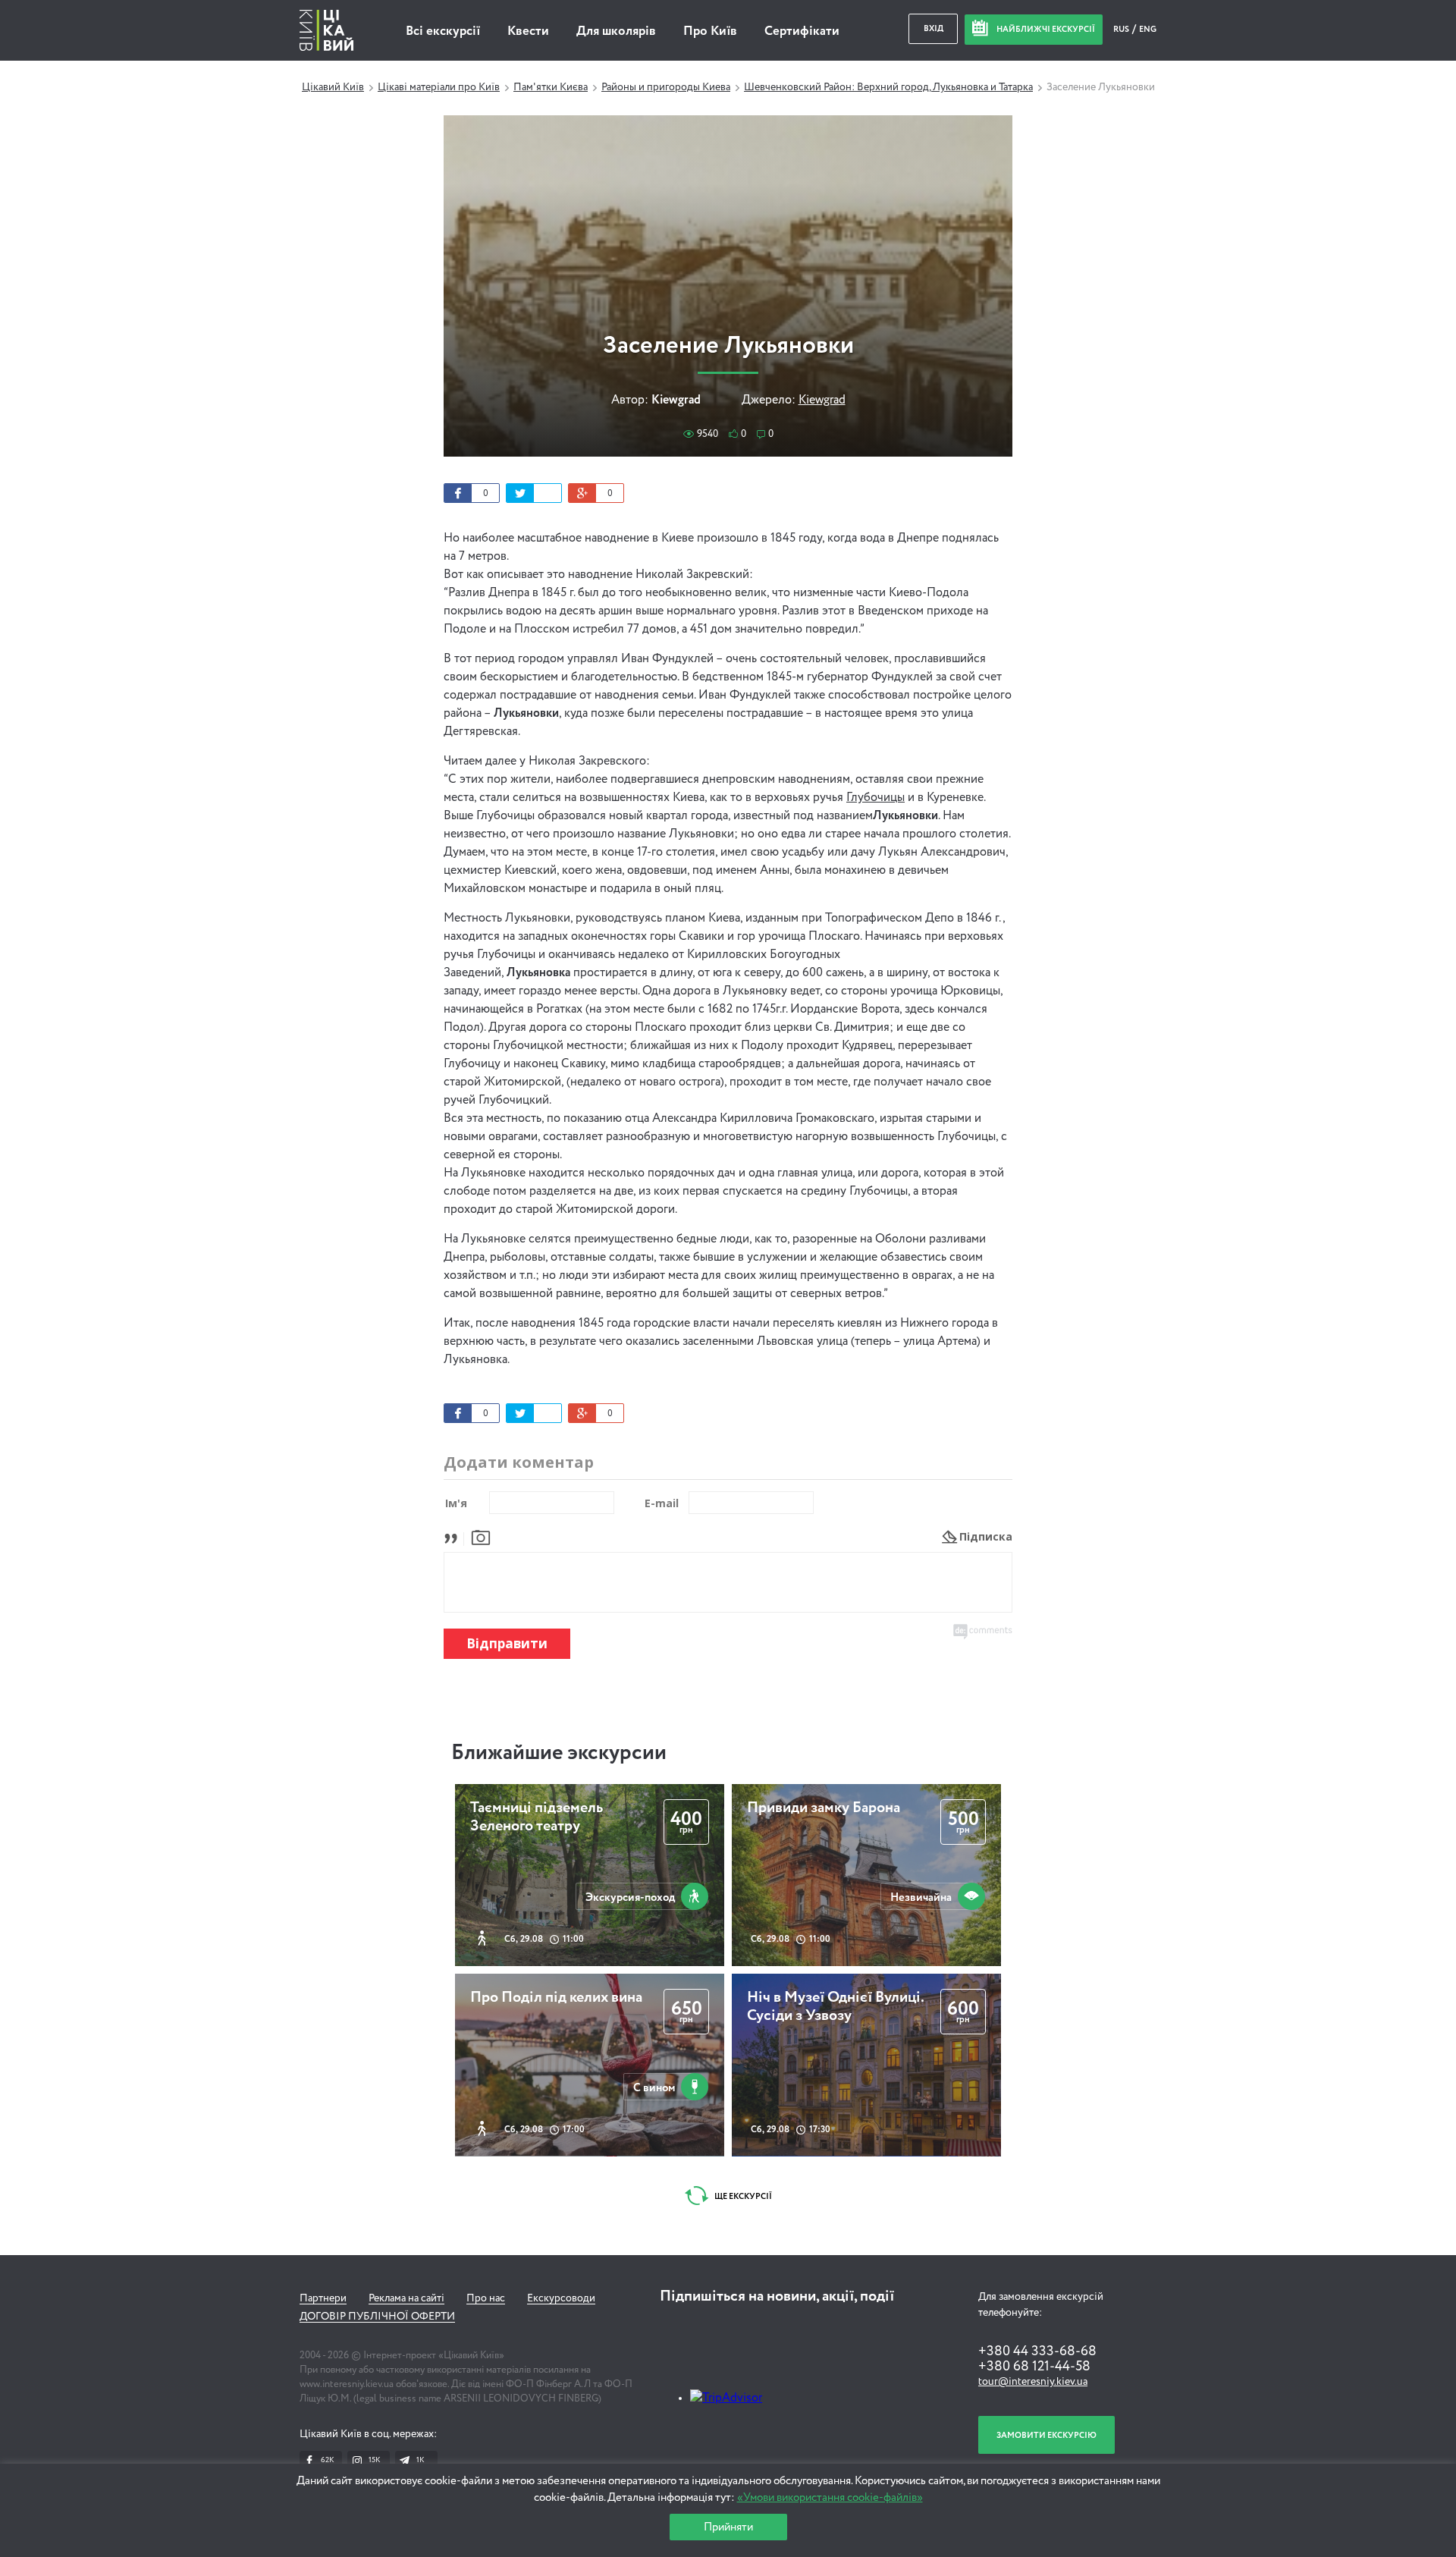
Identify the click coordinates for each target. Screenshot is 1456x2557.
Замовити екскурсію (1046, 2435)
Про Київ (710, 31)
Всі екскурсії (443, 31)
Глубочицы (875, 798)
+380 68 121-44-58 (1034, 2367)
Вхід (934, 28)
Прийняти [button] (728, 2527)
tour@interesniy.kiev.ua (1033, 2382)
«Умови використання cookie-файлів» (830, 2497)
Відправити (507, 1643)
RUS (1122, 29)
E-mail (662, 1503)
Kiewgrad (822, 401)
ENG (1148, 29)
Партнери (323, 2298)
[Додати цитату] (455, 1536)
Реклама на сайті (406, 2298)
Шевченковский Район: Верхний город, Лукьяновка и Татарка (888, 87)
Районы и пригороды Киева (666, 87)
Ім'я (456, 1503)
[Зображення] (481, 1536)
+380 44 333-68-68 (1037, 2351)
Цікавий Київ (333, 87)
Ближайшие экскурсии (559, 1753)
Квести (528, 31)
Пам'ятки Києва (551, 87)
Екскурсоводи (561, 2298)
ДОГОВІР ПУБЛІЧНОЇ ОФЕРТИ (377, 2317)
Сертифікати (802, 31)
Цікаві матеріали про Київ (439, 87)
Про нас (486, 2298)
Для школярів (616, 31)
